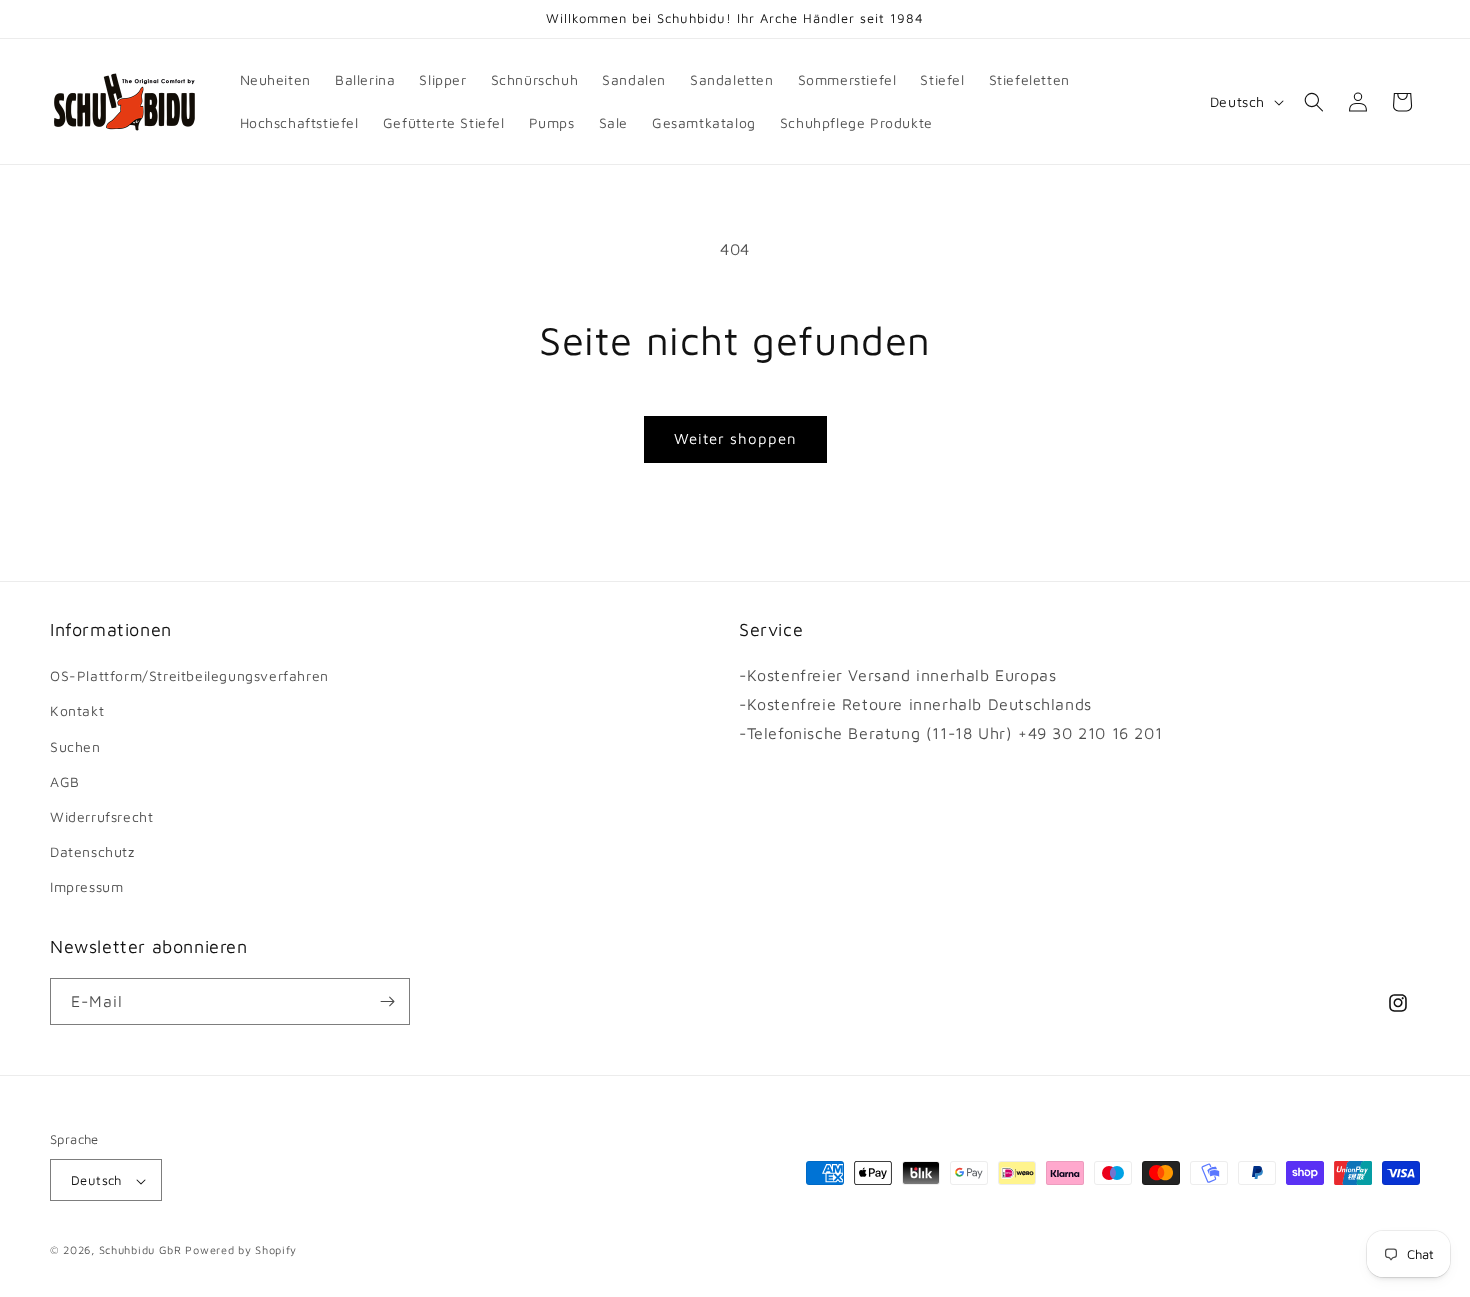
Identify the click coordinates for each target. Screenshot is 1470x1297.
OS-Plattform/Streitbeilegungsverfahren (189, 675)
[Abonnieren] (387, 1001)
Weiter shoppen (735, 438)
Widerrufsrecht (101, 816)
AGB (65, 781)
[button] (1314, 102)
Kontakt (77, 711)
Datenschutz (92, 851)
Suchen (75, 746)
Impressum (86, 887)
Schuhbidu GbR (140, 1250)
